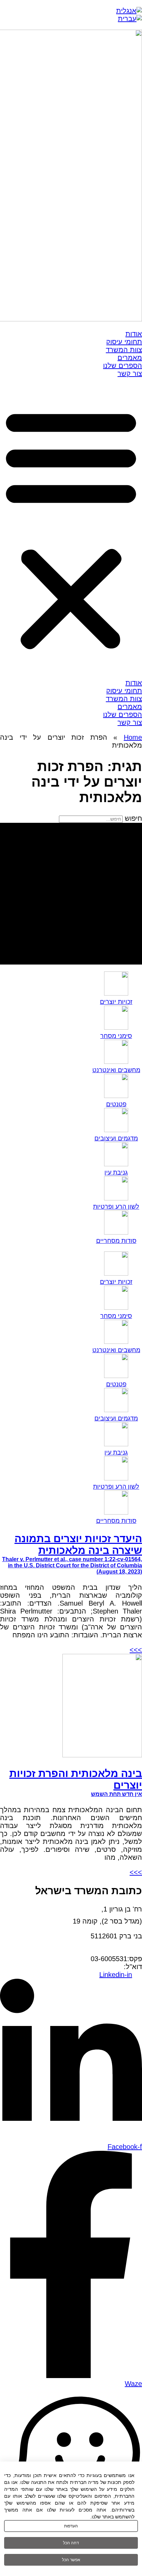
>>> (136, 1650)
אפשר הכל (71, 2560)
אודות (134, 334)
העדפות (71, 2526)
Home (133, 737)
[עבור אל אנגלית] (129, 11)
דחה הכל (71, 2543)
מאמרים (130, 358)
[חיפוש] (71, 894)
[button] (71, 528)
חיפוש (133, 818)
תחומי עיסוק (124, 342)
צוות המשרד (124, 350)
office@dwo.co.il (99, 1967)
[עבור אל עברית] (130, 19)
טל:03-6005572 (119, 1951)
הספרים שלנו (123, 366)
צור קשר (130, 373)
